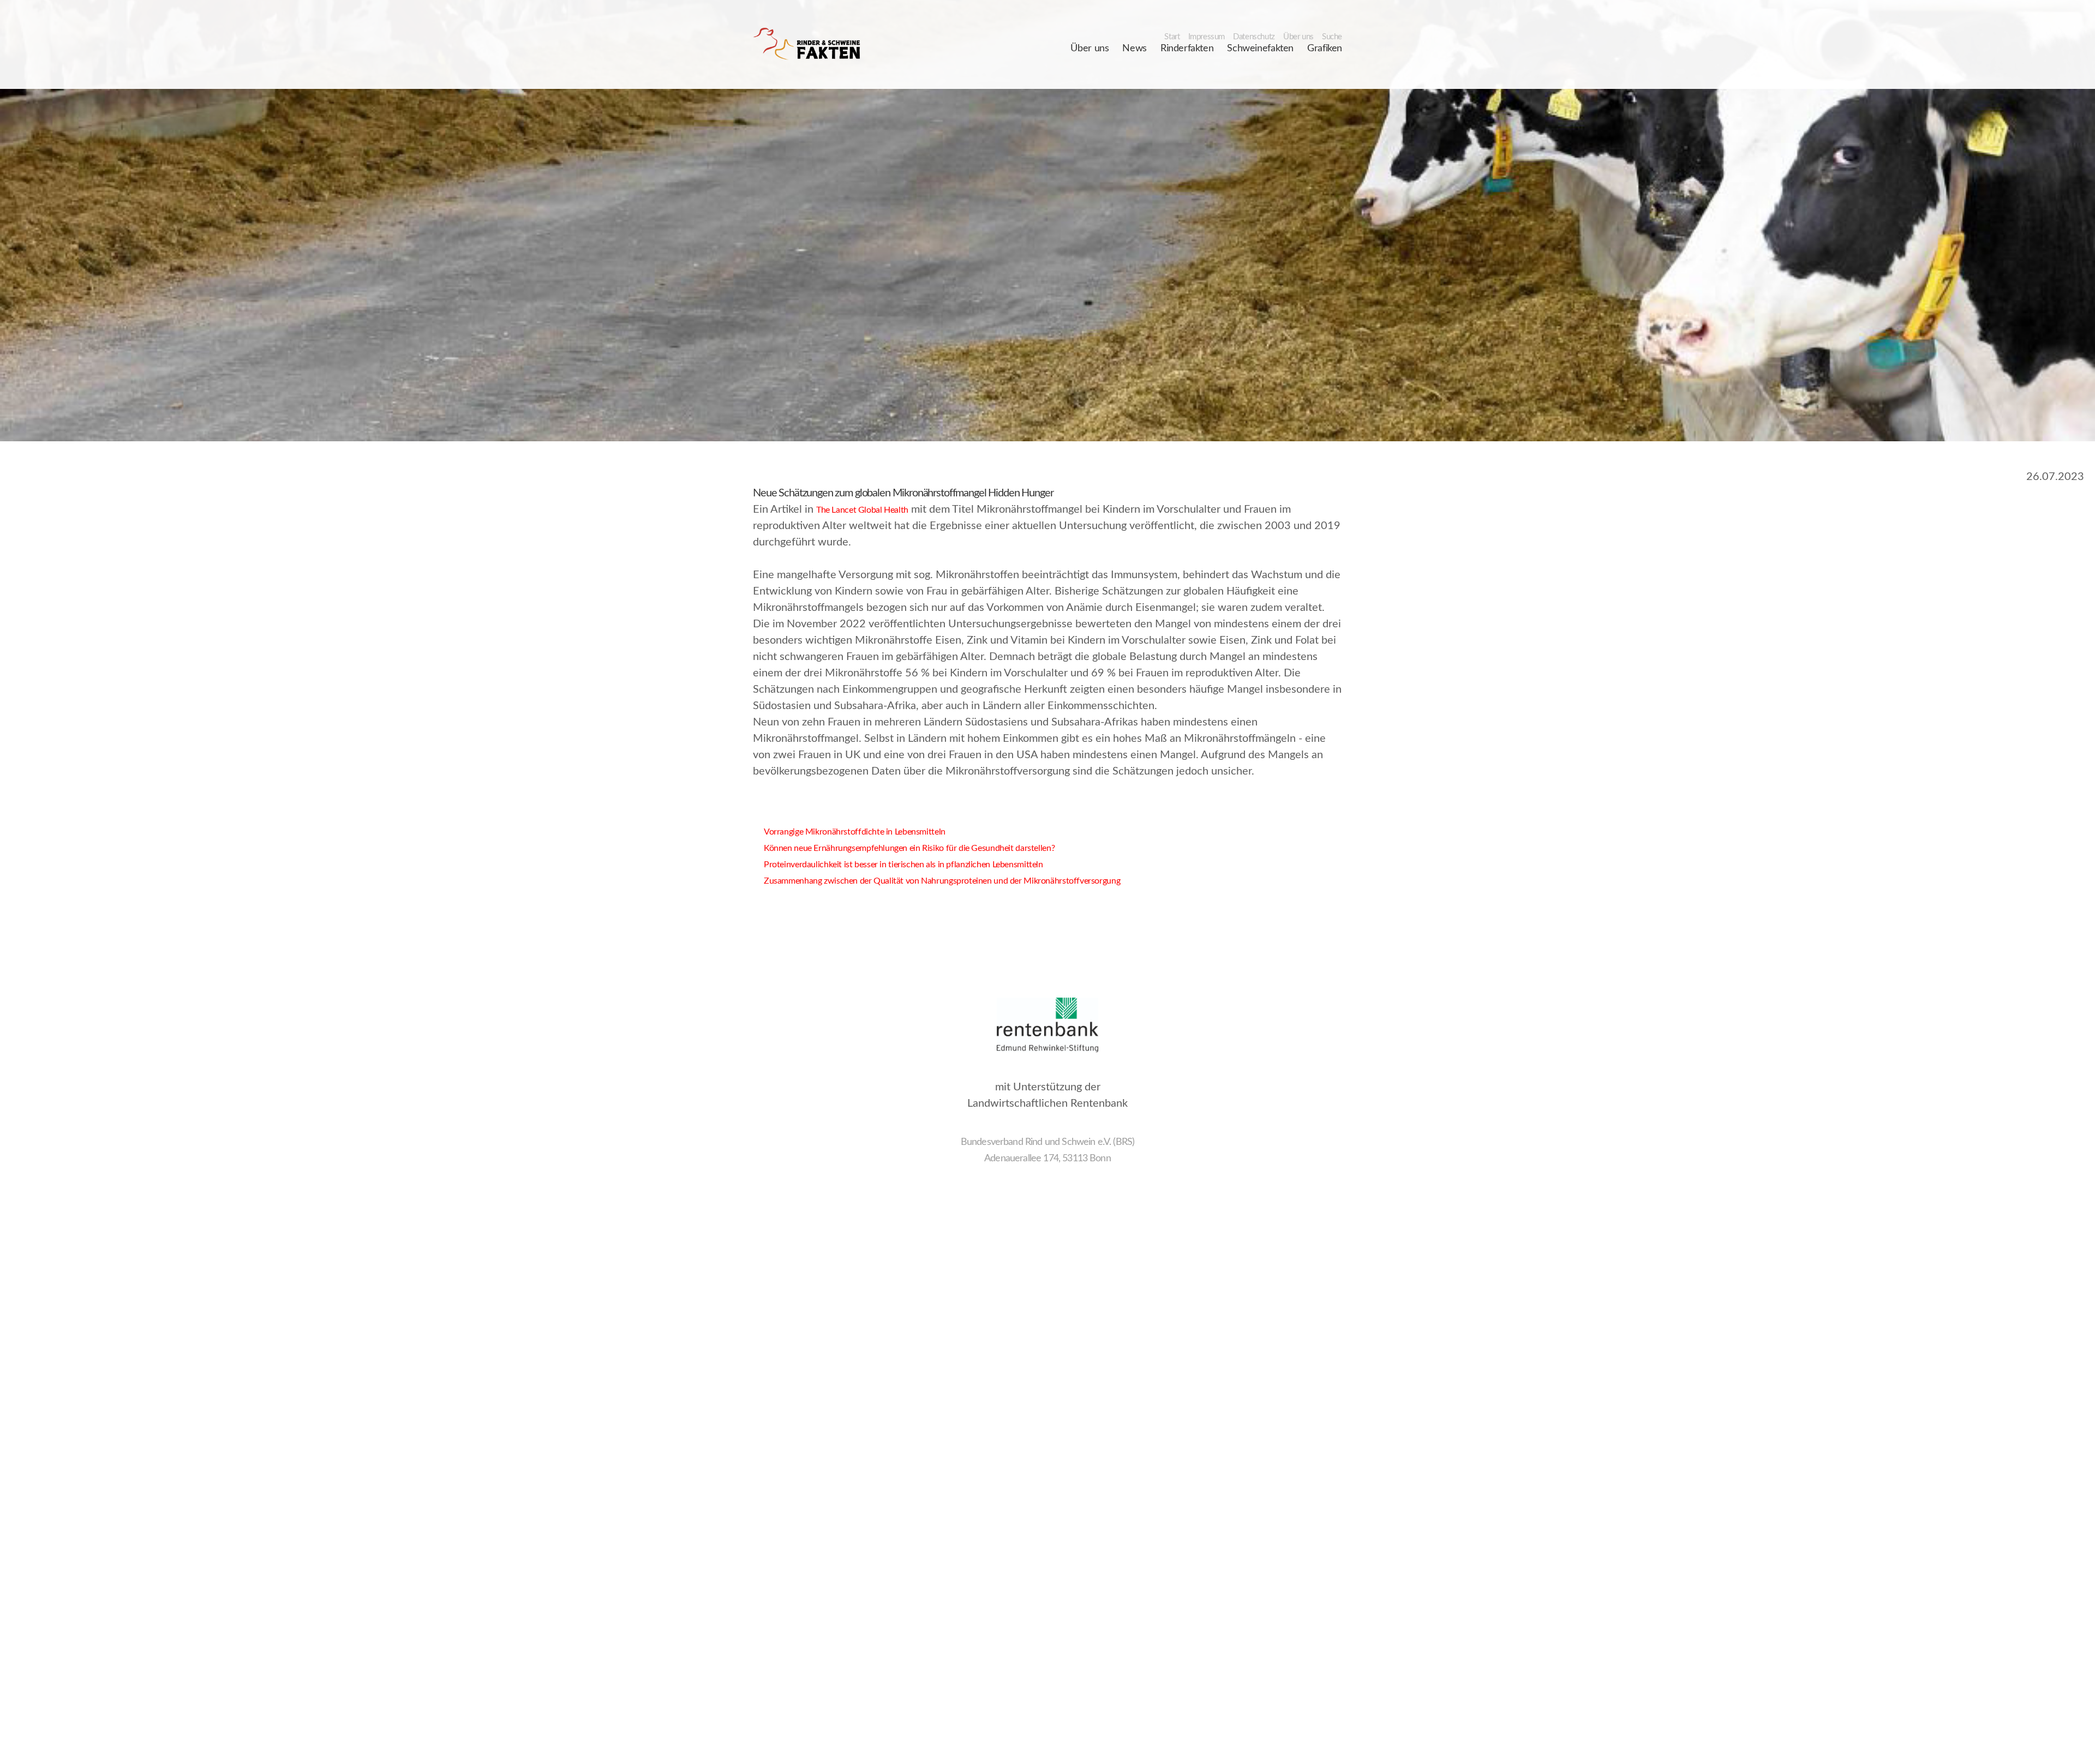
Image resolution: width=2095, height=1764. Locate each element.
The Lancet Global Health (862, 510)
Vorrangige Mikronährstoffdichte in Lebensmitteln (849, 832)
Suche (1332, 37)
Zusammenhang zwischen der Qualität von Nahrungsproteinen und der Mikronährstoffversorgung (936, 881)
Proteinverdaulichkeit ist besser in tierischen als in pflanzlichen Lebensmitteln (898, 865)
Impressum (1207, 37)
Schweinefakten (1260, 49)
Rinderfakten (1187, 49)
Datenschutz (1254, 37)
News (1134, 49)
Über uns (1298, 37)
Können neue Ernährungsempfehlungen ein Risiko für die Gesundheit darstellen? (904, 848)
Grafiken (1325, 49)
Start (1172, 37)
